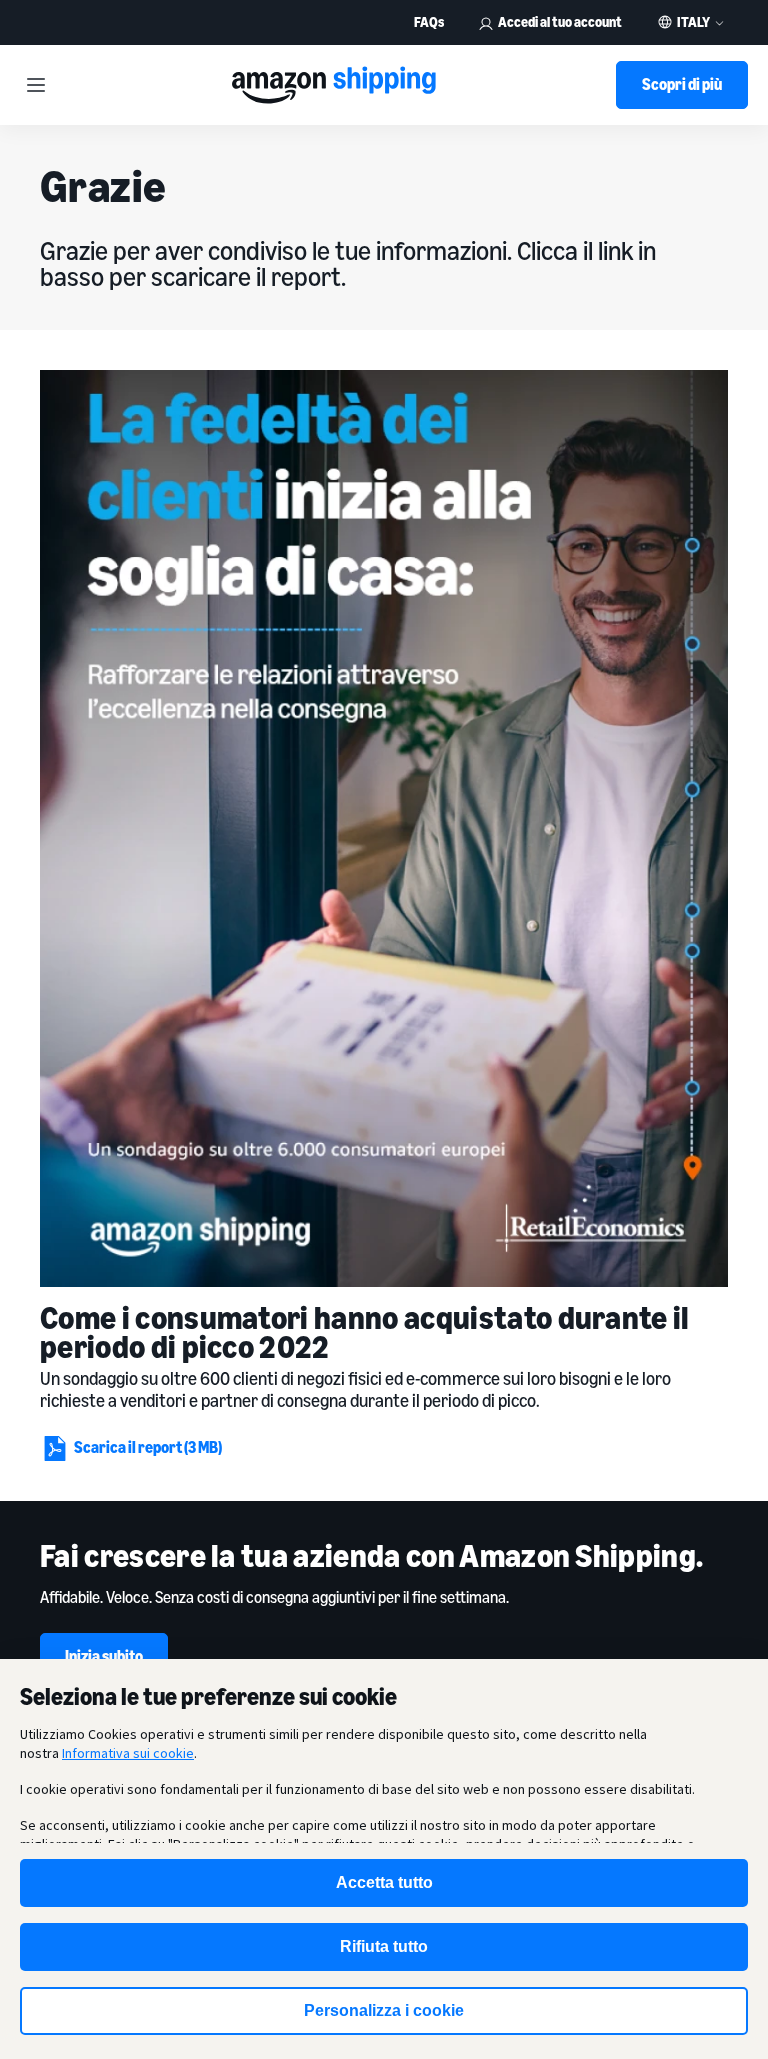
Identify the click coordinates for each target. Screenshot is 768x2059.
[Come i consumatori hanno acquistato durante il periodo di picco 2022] (384, 828)
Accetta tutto (384, 1882)
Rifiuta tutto (384, 1946)
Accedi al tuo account (560, 21)
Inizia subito (104, 1656)
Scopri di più (682, 84)
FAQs (429, 21)
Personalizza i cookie (384, 2010)
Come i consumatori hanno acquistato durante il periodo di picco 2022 (365, 1331)
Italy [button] (693, 22)
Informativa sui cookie (128, 1753)
